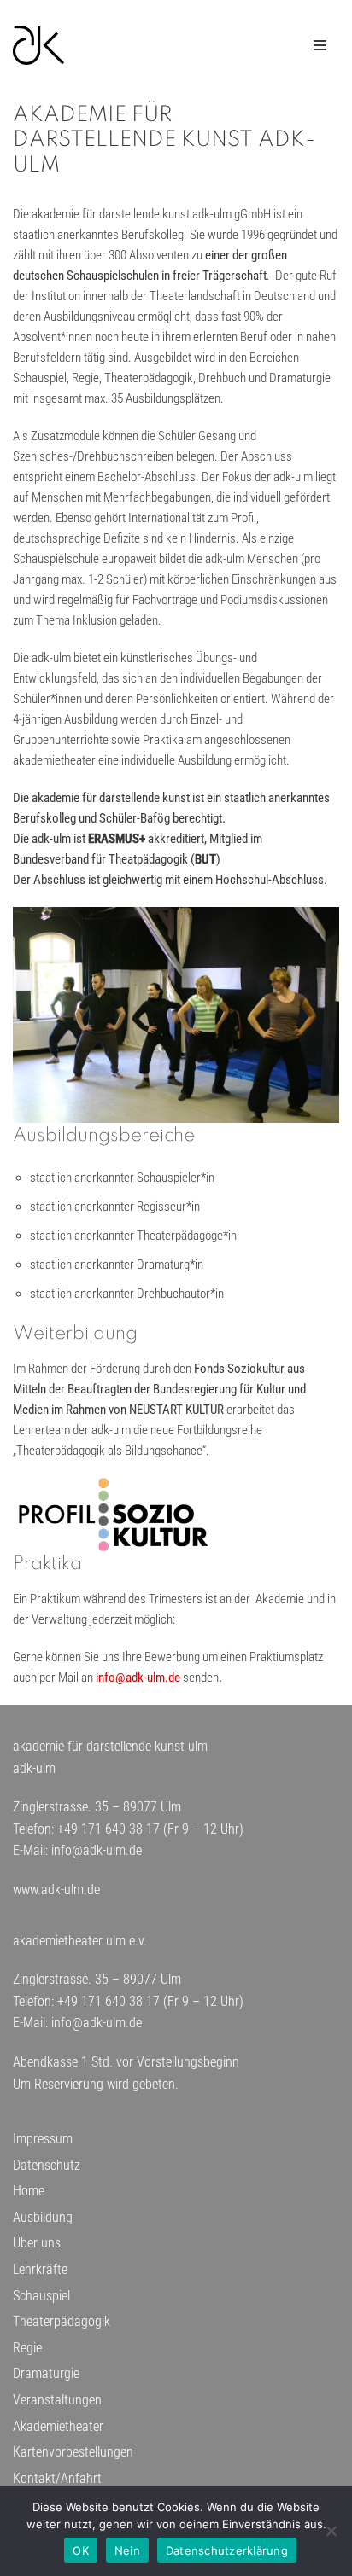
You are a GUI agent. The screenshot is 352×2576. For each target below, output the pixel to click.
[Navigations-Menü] (320, 45)
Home (29, 2191)
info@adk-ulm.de (138, 1678)
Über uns (37, 2243)
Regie (27, 2348)
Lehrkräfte (40, 2269)
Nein (127, 2550)
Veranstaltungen (57, 2400)
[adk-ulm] (38, 45)
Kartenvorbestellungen (73, 2452)
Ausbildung (43, 2217)
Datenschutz (47, 2165)
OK (81, 2550)
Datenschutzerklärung (227, 2550)
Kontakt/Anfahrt (57, 2478)
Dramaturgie (46, 2373)
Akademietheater (58, 2426)
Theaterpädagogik (62, 2321)
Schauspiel (41, 2296)
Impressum (43, 2139)
